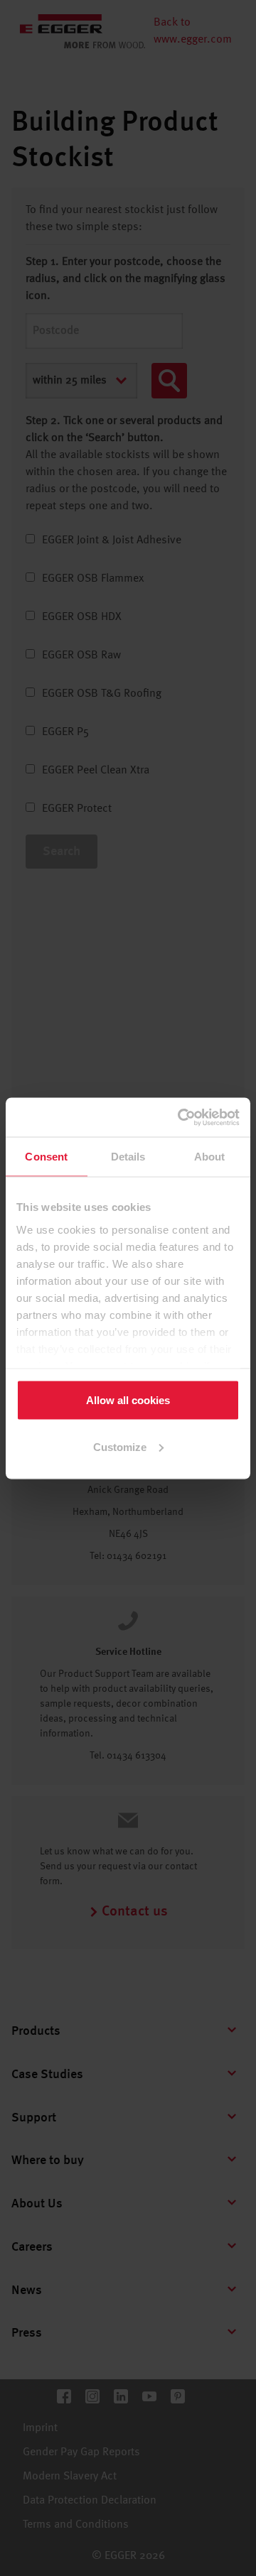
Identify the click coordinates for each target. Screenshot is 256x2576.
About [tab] (210, 1157)
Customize (120, 1446)
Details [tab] (128, 1157)
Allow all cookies (128, 1400)
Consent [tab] (46, 1157)
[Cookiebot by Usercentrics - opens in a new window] (181, 1117)
